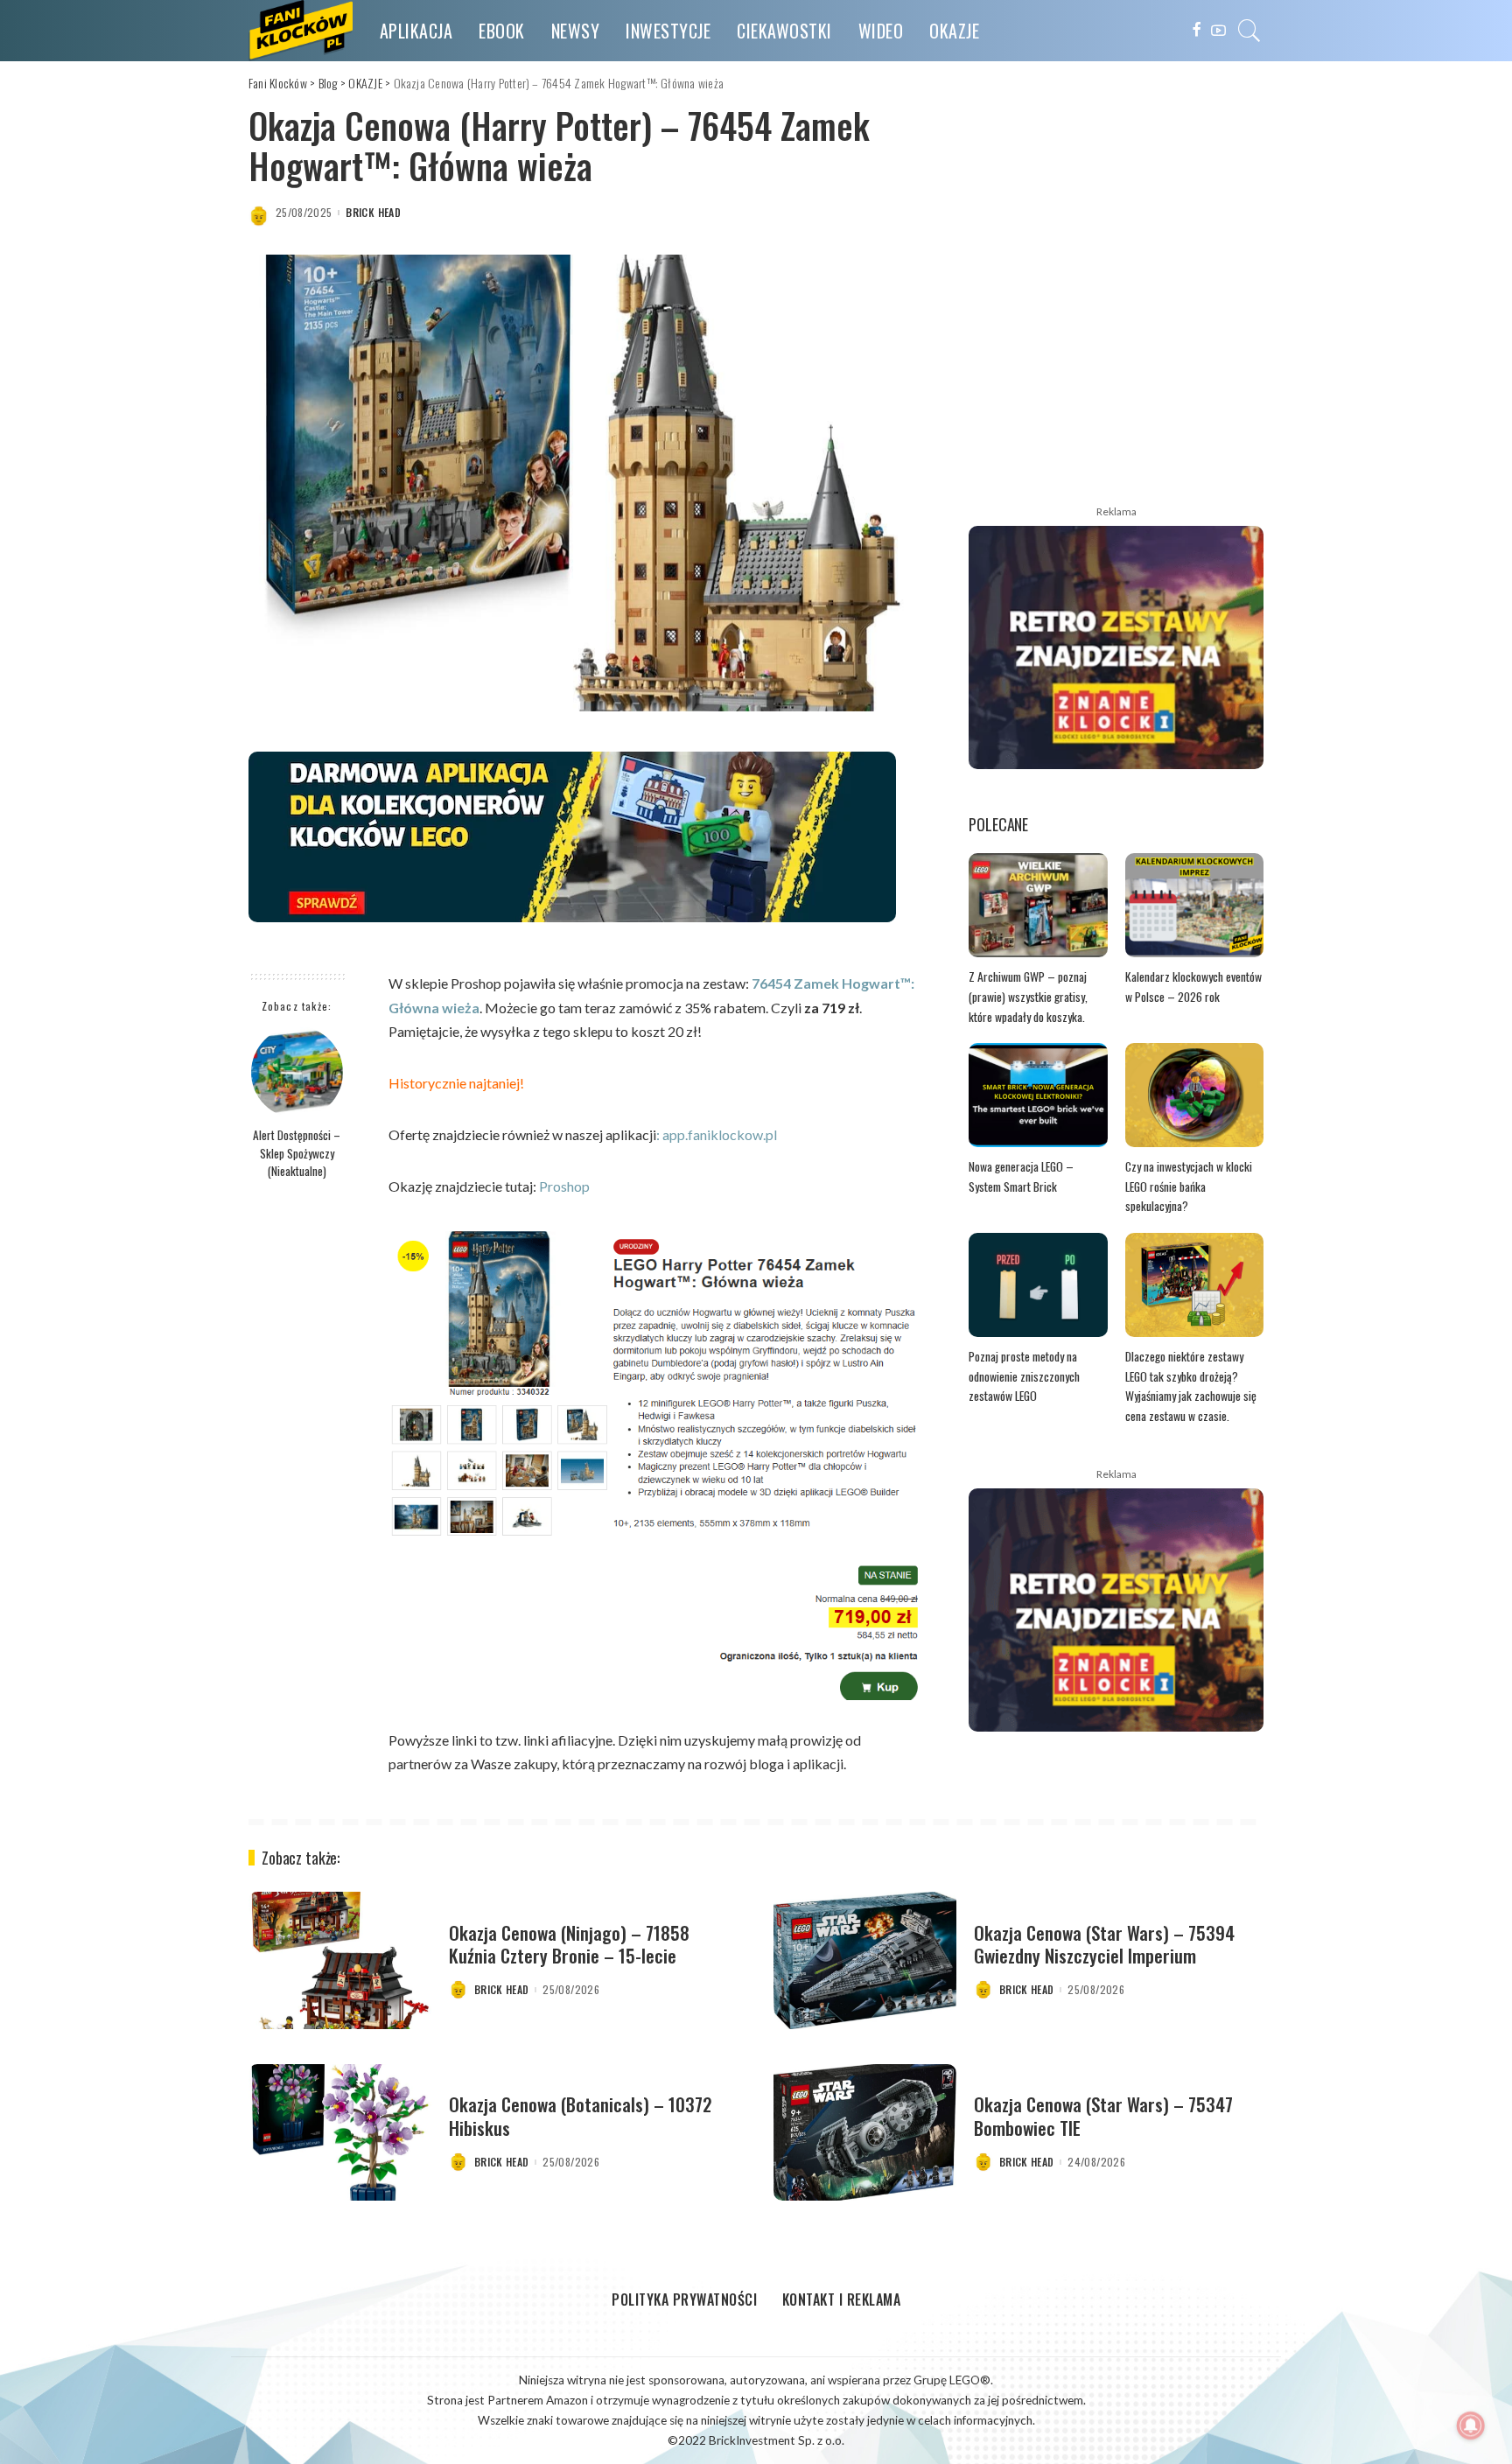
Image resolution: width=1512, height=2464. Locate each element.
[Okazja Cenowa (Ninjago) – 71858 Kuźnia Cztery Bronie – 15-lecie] (340, 1960)
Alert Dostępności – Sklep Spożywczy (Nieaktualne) (297, 1154)
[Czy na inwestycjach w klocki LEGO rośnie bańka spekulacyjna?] (1195, 1095)
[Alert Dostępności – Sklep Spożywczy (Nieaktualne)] (297, 1072)
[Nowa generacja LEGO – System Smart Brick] (1038, 1095)
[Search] (1249, 31)
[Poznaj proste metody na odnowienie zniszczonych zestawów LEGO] (1038, 1285)
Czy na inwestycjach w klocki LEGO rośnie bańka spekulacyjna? (1189, 1186)
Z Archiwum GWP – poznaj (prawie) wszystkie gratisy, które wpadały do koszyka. (1028, 996)
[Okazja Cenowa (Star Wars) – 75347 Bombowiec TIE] (865, 2133)
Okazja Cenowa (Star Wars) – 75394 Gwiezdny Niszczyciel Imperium (1104, 1944)
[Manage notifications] (1471, 2425)
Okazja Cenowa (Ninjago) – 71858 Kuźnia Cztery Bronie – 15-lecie (569, 1944)
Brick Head (373, 213)
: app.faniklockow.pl (717, 1134)
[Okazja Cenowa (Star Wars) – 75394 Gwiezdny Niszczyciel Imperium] (865, 1960)
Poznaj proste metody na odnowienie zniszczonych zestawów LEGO (1024, 1376)
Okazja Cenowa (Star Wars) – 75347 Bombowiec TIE (1103, 2115)
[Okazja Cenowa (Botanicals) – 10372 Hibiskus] (340, 2133)
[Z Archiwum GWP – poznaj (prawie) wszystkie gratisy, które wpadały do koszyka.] (1038, 905)
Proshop (564, 1186)
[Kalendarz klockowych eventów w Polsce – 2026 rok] (1195, 905)
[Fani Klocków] (301, 31)
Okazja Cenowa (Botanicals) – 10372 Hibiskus (581, 2115)
